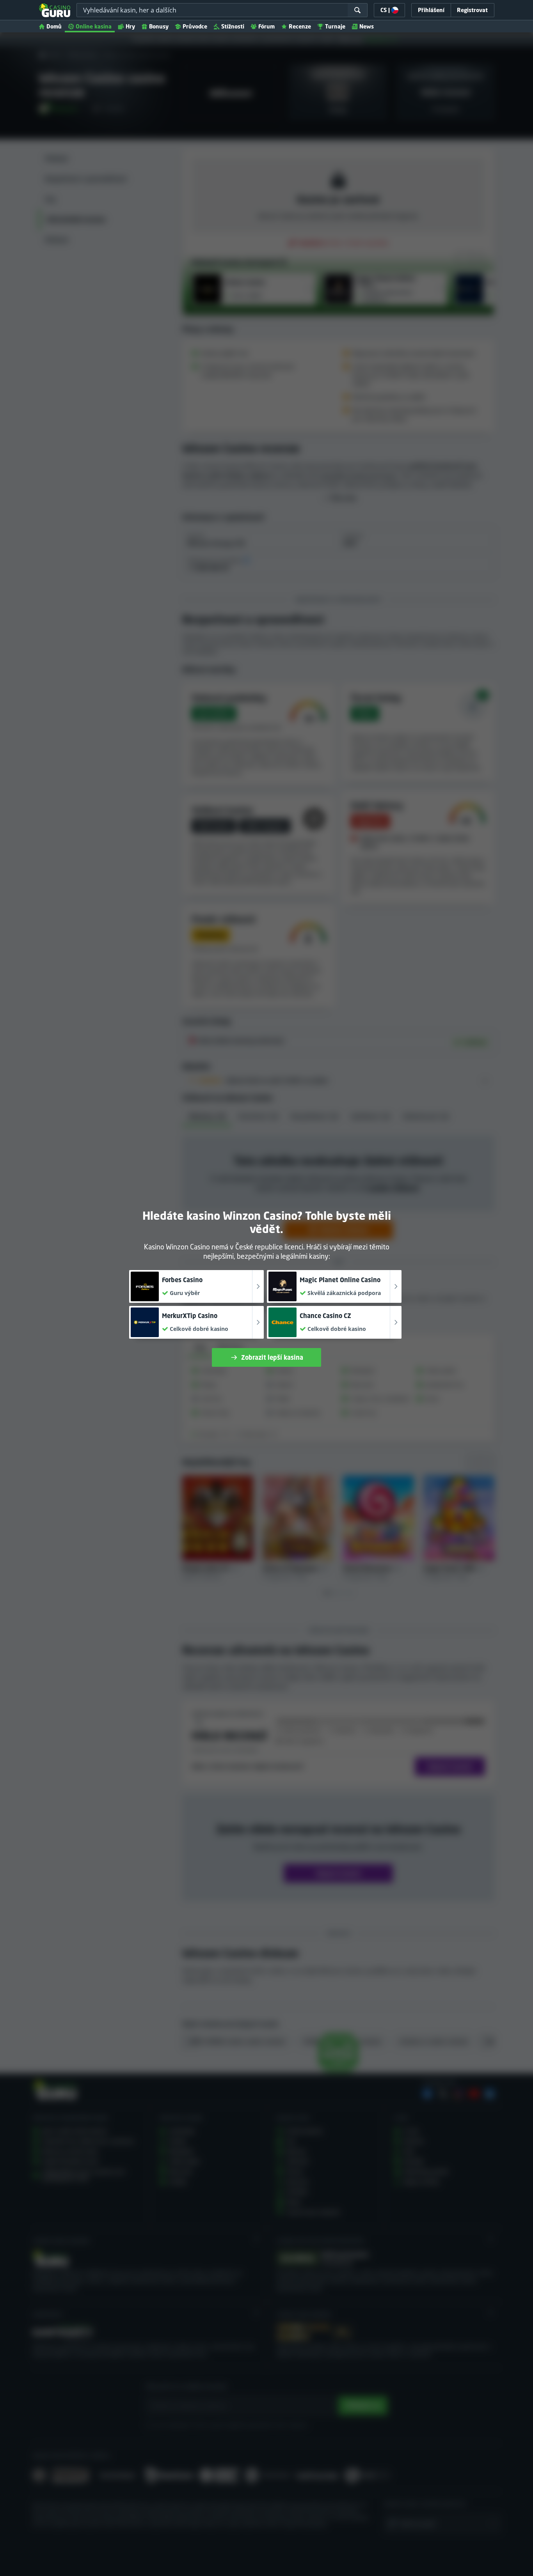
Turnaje (335, 26)
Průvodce (195, 26)
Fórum (266, 26)
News (367, 26)
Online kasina (94, 26)
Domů (54, 26)
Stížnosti (233, 26)
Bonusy (159, 26)
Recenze (300, 26)
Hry (130, 26)
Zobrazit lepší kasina (272, 1357)
